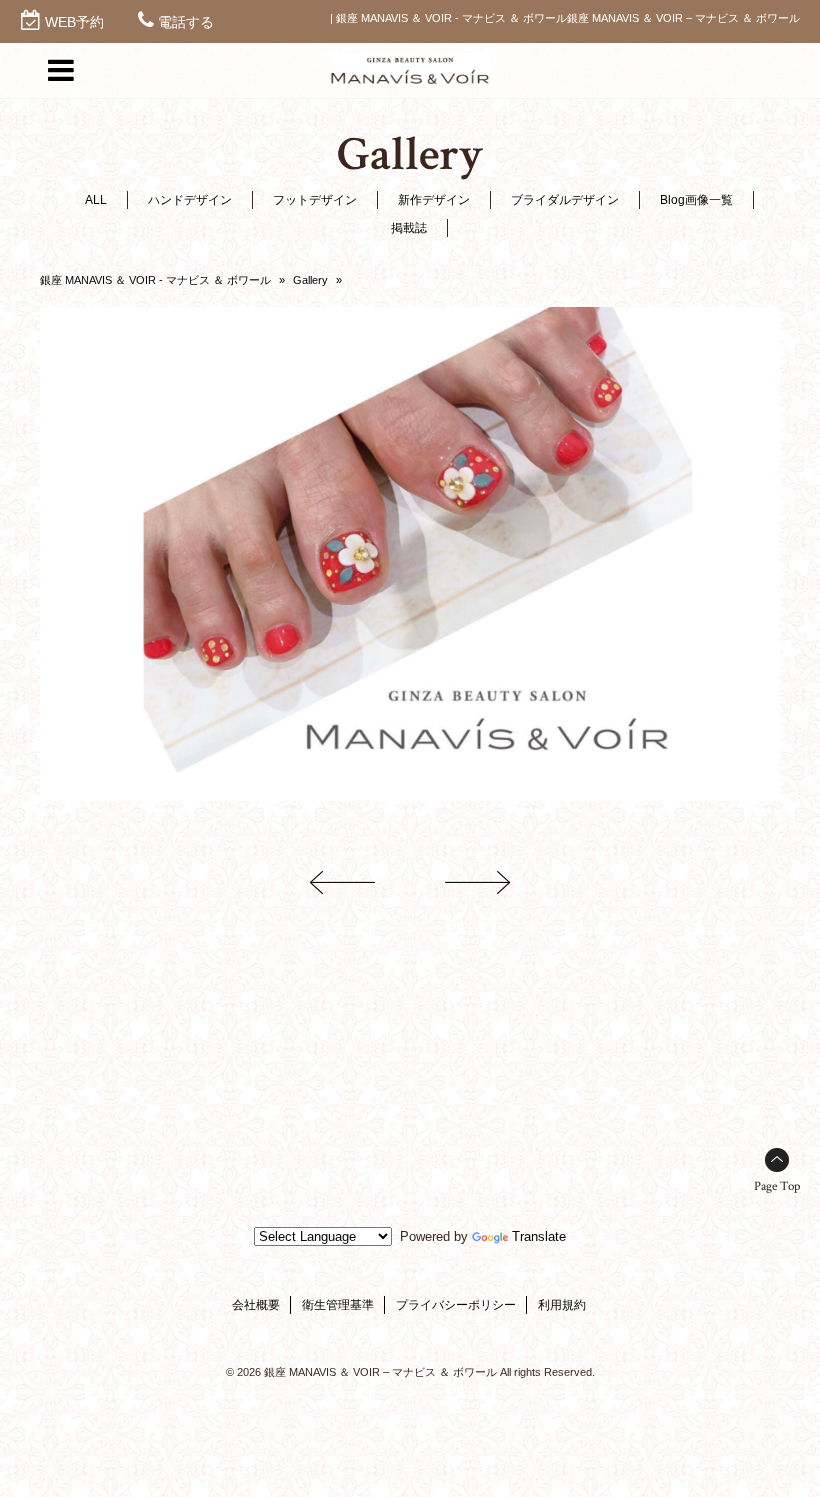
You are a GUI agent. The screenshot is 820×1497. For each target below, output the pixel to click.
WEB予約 (74, 22)
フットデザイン (315, 200)
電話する (186, 22)
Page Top (777, 1186)
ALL (96, 200)
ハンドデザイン (190, 200)
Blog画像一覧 (696, 200)
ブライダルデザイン (565, 200)
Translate (539, 1236)
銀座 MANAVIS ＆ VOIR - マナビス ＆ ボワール (155, 280)
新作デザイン (434, 200)
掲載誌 (409, 228)
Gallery (310, 280)
